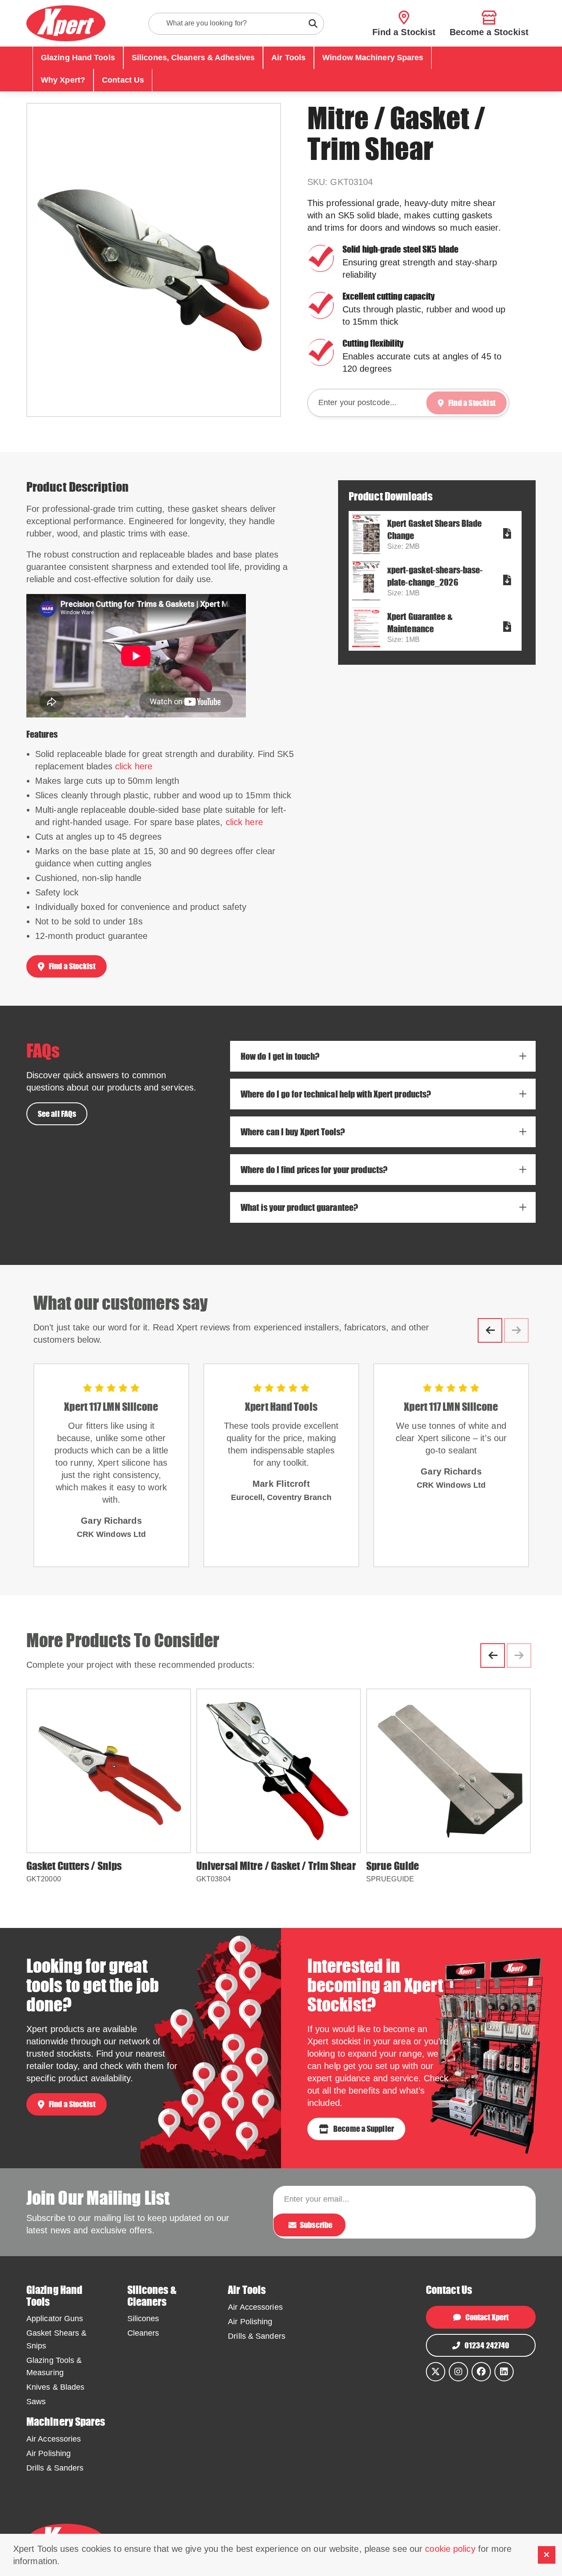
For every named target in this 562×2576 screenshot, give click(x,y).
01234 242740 (487, 2345)
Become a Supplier (364, 2129)
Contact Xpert (487, 2317)
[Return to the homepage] (66, 23)
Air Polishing (250, 2322)
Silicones (143, 2319)
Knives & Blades (56, 2387)
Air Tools (288, 58)
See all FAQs (57, 1114)
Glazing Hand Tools (78, 58)
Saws (36, 2402)
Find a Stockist (72, 966)
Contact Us (123, 80)
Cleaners (143, 2333)
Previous (490, 1330)
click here (134, 766)
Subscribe (316, 2225)
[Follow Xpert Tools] (458, 2372)
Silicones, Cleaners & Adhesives (193, 58)
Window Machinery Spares (373, 58)
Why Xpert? (63, 80)
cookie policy (450, 2549)
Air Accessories (255, 2307)
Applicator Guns (55, 2319)
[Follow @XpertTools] (436, 2372)
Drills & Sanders (257, 2336)
